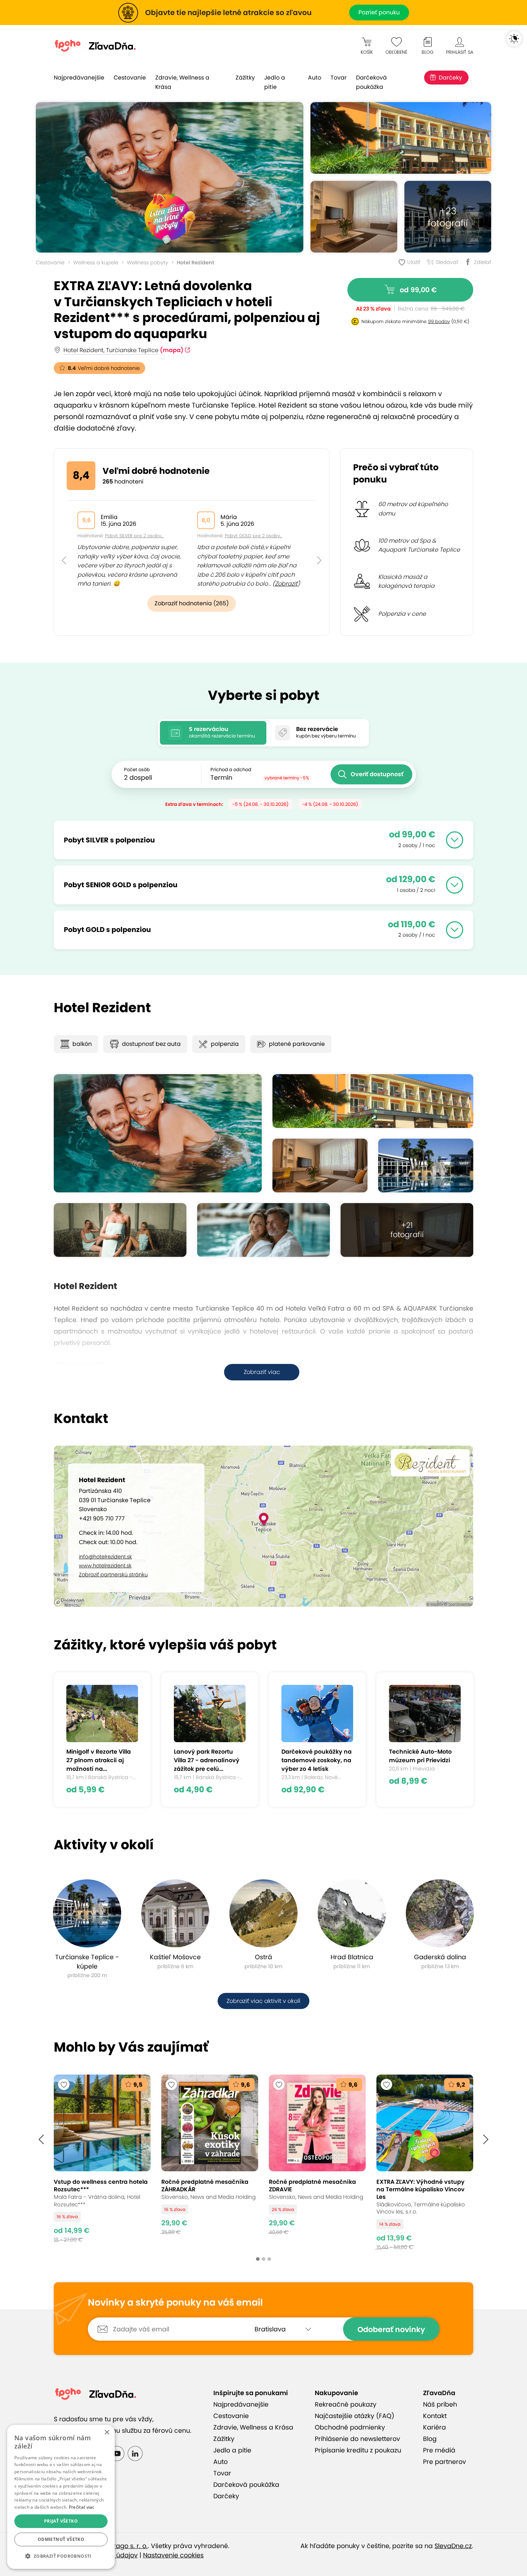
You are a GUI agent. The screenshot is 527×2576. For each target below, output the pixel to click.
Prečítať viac (82, 2507)
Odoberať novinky (391, 2329)
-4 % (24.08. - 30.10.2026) (330, 804)
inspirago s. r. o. (123, 2546)
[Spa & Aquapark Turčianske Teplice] (426, 1166)
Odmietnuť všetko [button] (61, 2539)
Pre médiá (439, 2450)
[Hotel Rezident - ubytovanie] (354, 217)
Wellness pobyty (148, 263)
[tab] (213, 733)
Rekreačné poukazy (346, 2404)
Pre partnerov (445, 2462)
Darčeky (450, 78)
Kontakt (435, 2416)
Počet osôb (137, 770)
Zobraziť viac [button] (262, 1372)
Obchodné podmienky (350, 2427)
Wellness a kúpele (96, 263)
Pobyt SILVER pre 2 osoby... (134, 536)
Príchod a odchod (231, 770)
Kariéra (435, 2427)
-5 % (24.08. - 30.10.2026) (260, 804)
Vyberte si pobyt (264, 695)
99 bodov (439, 321)
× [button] (107, 2433)
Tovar (339, 78)
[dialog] (61, 2497)
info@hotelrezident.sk (105, 1557)
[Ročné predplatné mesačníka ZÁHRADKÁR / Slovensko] (210, 2162)
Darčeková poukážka (371, 82)
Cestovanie (130, 78)
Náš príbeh (440, 2404)
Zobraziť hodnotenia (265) (192, 603)
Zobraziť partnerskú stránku (113, 1575)
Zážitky (245, 78)
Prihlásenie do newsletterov (357, 2439)
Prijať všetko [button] (61, 2521)
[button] (64, 544)
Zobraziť (286, 584)
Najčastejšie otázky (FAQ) (355, 2416)
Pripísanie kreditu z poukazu (358, 2450)
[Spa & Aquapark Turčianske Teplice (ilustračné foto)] (263, 1230)
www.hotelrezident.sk (105, 1566)
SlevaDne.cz (453, 2546)
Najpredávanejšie (79, 78)
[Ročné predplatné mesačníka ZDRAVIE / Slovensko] (317, 2162)
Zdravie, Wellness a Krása (182, 82)
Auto (315, 78)
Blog (430, 2439)
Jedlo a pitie (275, 82)
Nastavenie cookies (173, 2555)
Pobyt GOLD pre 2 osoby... (253, 536)
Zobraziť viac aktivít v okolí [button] (263, 2001)
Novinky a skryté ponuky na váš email (175, 2303)
